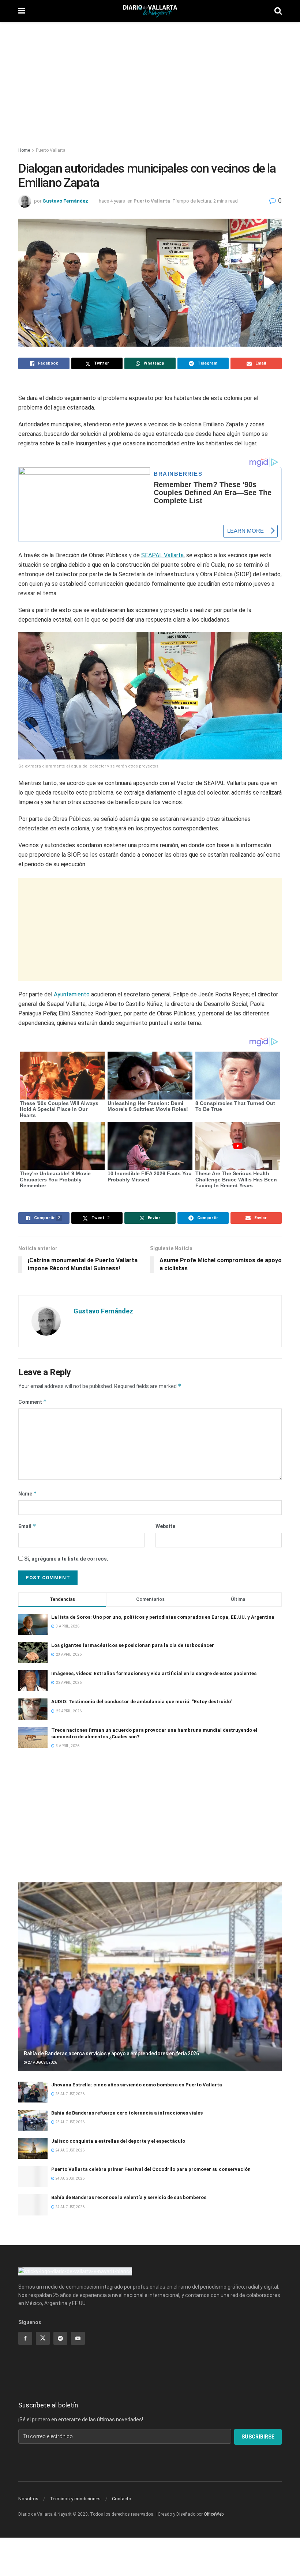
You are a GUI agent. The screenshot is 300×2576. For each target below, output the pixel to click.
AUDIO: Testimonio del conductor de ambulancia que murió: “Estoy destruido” (142, 1702)
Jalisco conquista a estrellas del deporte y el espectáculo (118, 2141)
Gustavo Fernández (65, 201)
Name (28, 1493)
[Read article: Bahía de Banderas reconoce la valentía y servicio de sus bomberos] (33, 2205)
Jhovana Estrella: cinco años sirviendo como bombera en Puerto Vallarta (137, 2085)
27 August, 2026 (42, 2062)
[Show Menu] (22, 11)
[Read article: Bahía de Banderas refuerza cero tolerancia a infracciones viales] (33, 2120)
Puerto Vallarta (51, 150)
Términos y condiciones (75, 2499)
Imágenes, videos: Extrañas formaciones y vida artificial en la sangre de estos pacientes (154, 1673)
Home (24, 150)
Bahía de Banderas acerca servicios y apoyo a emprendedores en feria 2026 (111, 2053)
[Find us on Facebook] (25, 2338)
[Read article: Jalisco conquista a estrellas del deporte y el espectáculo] (33, 2148)
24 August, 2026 (70, 2150)
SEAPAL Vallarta (162, 555)
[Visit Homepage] (150, 11)
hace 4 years (112, 201)
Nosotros (28, 2499)
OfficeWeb (214, 2514)
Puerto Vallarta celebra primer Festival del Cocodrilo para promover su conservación (151, 2169)
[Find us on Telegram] (60, 2338)
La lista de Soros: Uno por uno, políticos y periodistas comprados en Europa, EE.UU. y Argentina (163, 1617)
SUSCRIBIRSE (258, 2437)
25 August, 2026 (70, 2094)
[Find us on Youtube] (78, 2338)
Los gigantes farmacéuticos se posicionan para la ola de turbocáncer (133, 1645)
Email (27, 1526)
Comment (33, 1402)
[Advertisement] (150, 80)
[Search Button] (278, 11)
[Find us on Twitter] (43, 2338)
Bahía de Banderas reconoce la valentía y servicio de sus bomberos (129, 2197)
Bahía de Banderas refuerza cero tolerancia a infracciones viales (127, 2113)
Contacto (122, 2499)
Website (165, 1526)
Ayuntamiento (72, 994)
